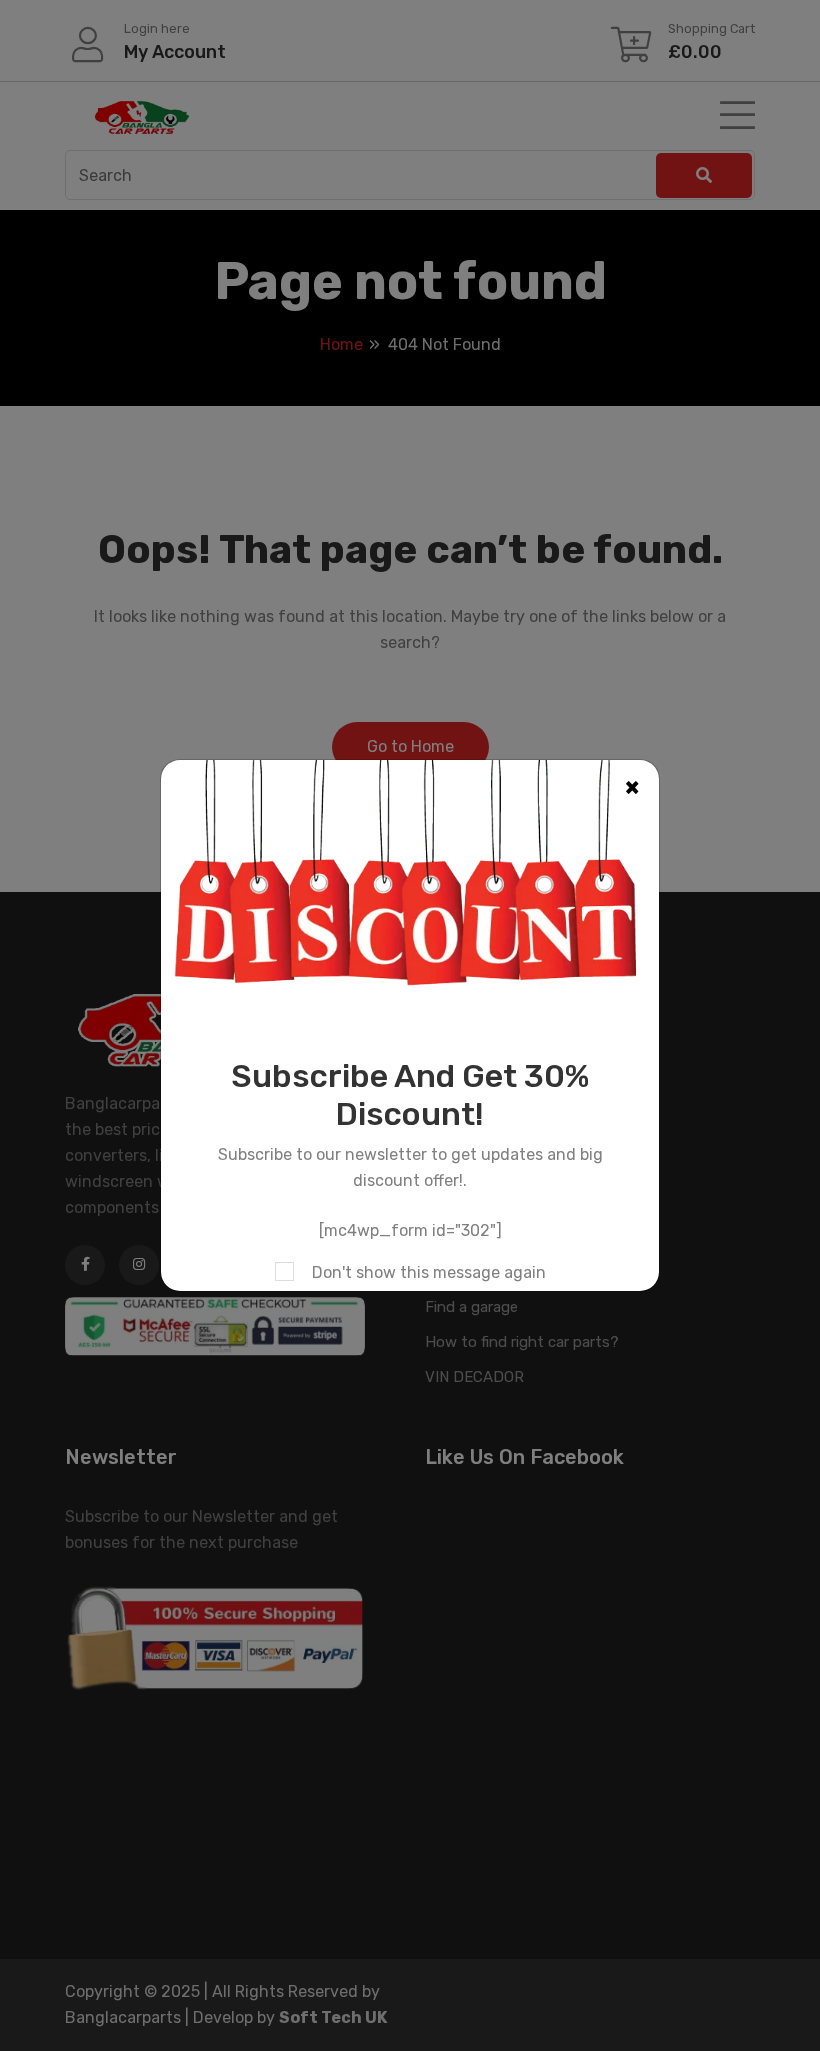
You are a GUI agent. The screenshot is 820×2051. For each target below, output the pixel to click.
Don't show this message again (429, 1272)
